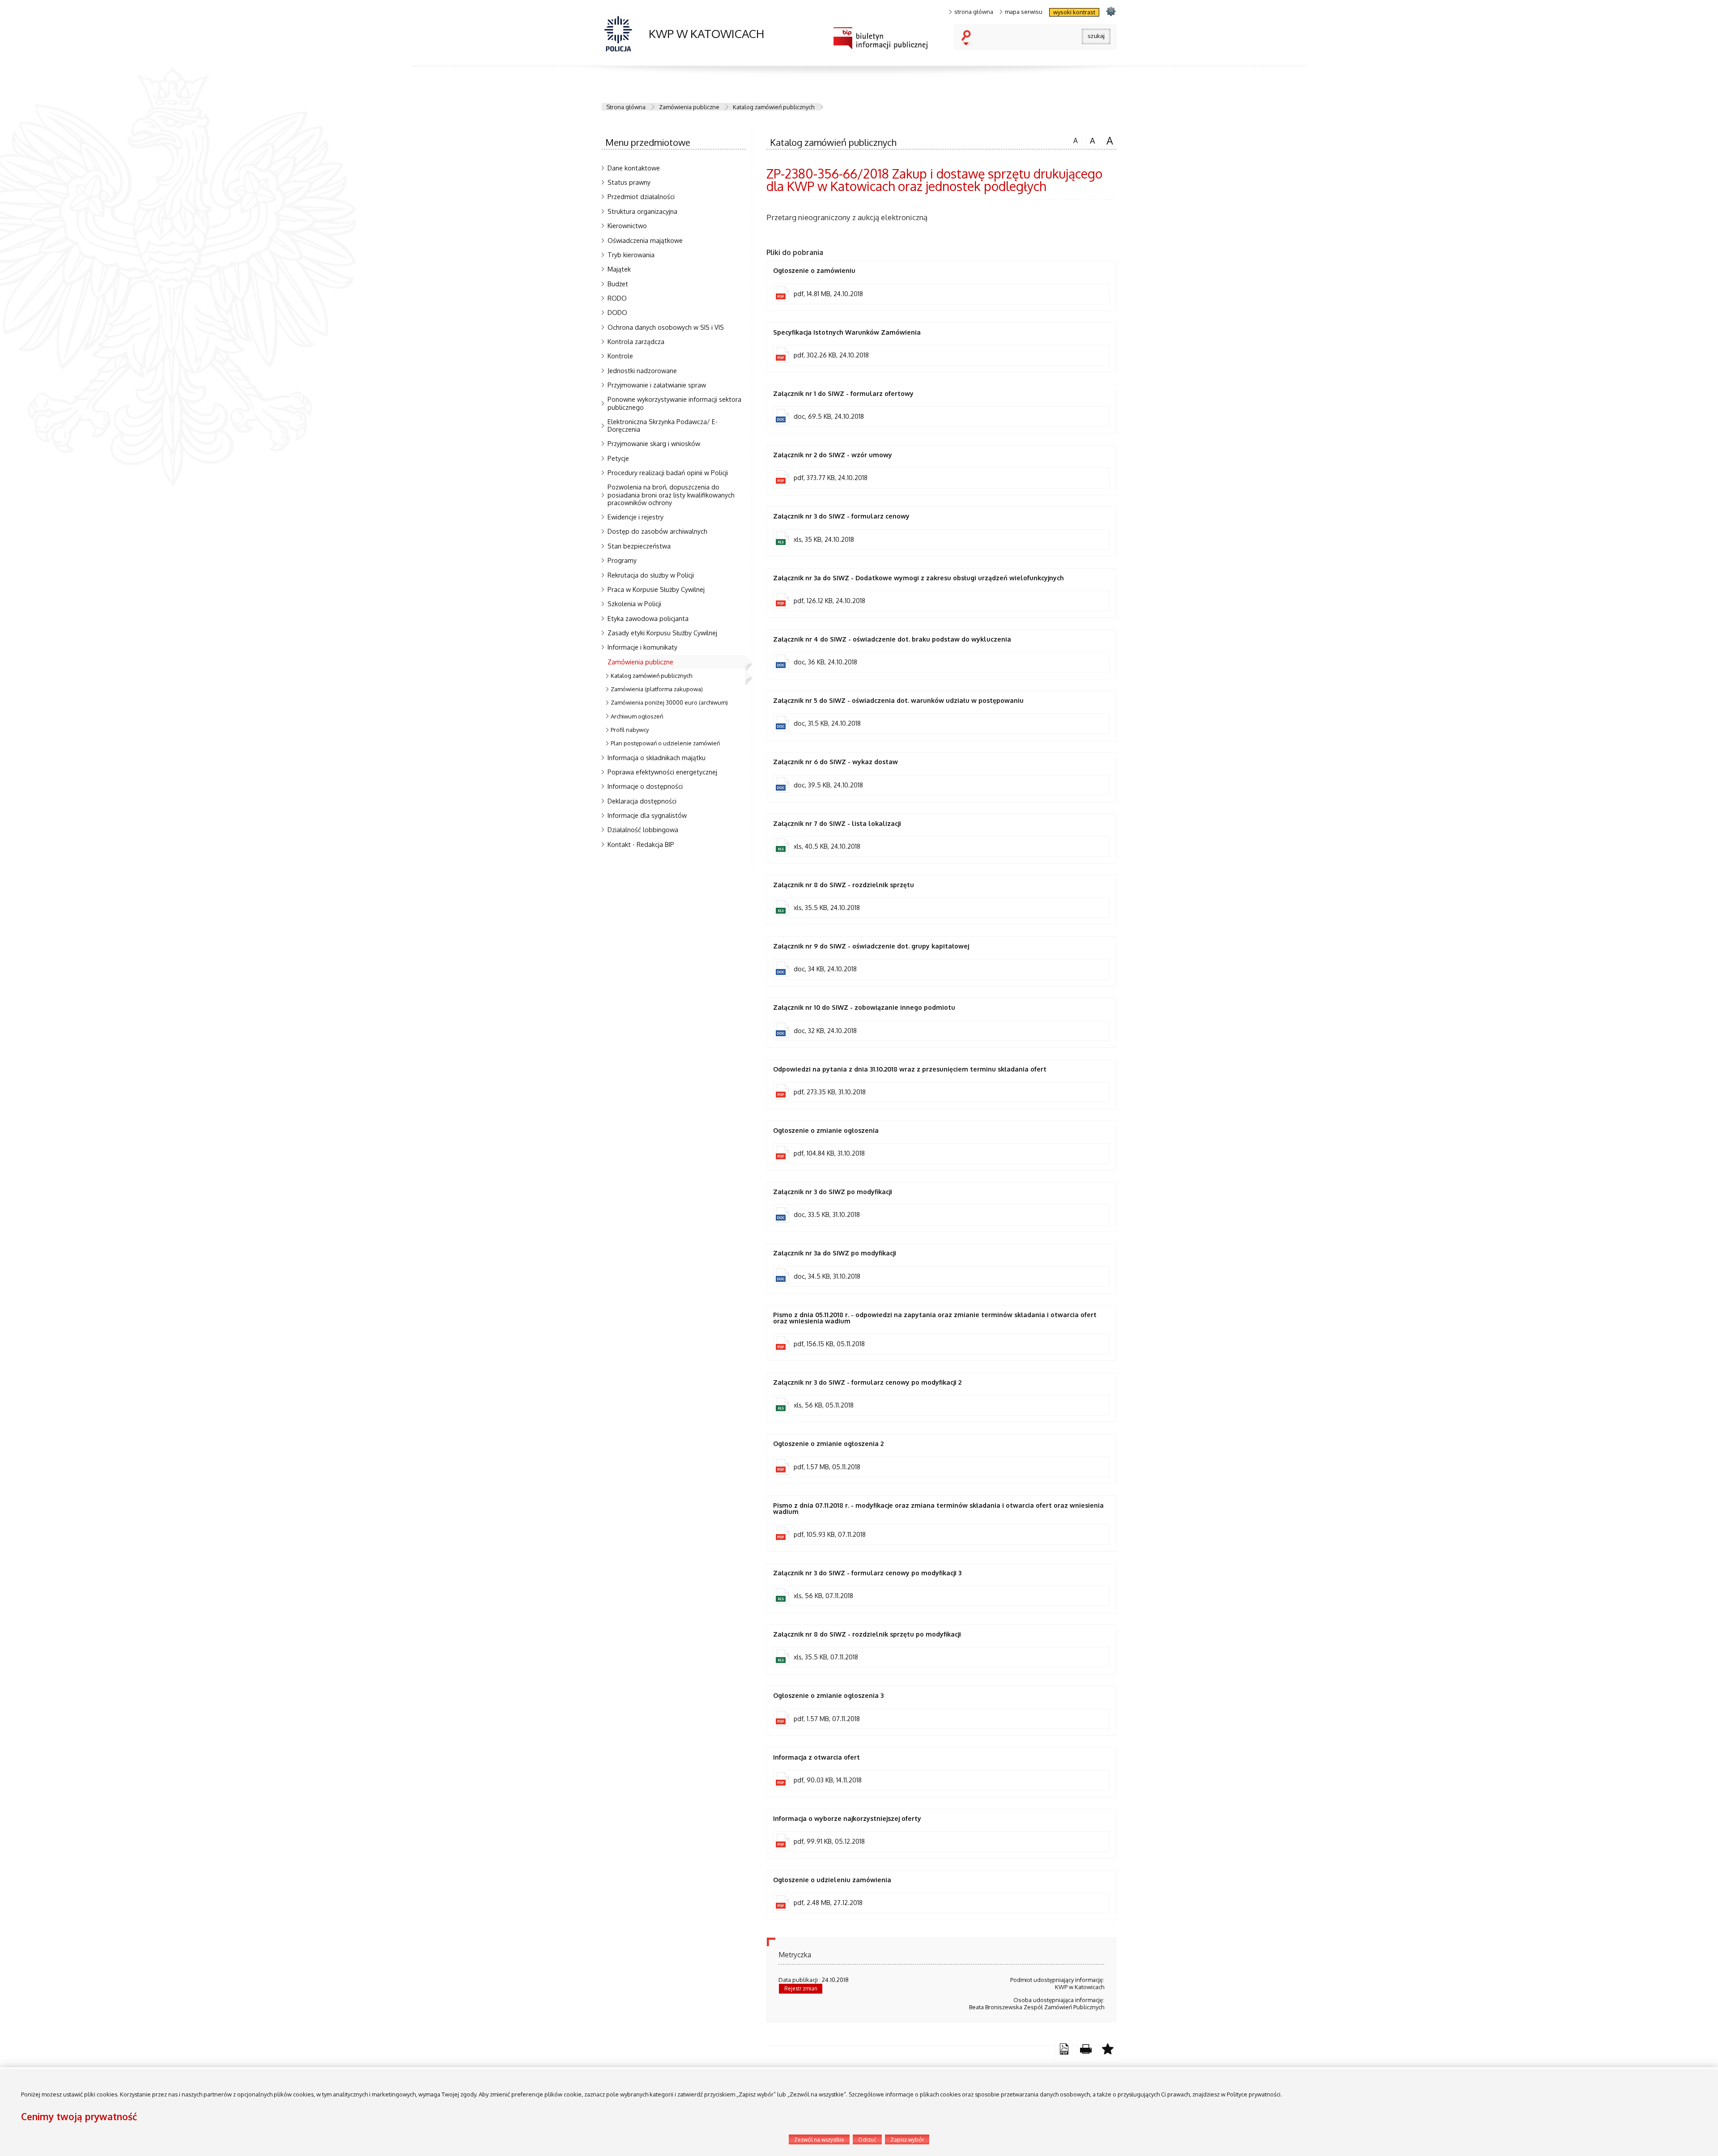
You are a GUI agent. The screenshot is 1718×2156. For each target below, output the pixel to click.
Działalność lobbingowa (643, 829)
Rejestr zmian (801, 1988)
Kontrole (620, 356)
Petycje (618, 458)
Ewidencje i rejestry (636, 517)
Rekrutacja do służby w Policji (651, 575)
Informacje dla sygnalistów (647, 815)
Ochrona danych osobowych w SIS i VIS (666, 327)
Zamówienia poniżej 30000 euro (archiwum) (669, 702)
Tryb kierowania (631, 255)
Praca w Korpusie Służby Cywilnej (656, 589)
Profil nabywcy (630, 730)
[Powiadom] (1108, 2049)
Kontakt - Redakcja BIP (641, 844)
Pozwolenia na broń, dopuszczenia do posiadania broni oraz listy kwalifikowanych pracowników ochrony (671, 494)
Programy (622, 560)
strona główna (974, 12)
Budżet (618, 284)
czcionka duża (1109, 140)
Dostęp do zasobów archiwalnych (657, 531)
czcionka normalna (1074, 139)
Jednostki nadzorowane (642, 370)
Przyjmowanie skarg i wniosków (654, 443)
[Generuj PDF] (1064, 2049)
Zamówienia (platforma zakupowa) (657, 689)
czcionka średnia (1091, 140)
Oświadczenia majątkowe (645, 240)
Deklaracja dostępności (642, 801)
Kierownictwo (627, 225)
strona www (1111, 11)
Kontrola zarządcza (636, 341)
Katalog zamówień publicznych (774, 107)
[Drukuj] (1086, 2049)
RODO (617, 298)
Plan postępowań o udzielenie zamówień (665, 743)
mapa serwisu (1024, 12)
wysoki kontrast (1074, 12)
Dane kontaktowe (634, 168)
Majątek (619, 269)
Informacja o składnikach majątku (657, 757)
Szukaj (968, 38)
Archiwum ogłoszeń (637, 716)
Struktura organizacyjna (642, 211)
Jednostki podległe (203, 1527)
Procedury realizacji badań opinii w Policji (668, 472)
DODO (617, 312)
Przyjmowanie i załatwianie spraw (657, 385)
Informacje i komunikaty (642, 647)
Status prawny (629, 182)
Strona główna (626, 107)
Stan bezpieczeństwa (639, 546)
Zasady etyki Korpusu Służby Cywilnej (662, 633)
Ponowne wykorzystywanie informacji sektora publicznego (674, 403)
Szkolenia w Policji (634, 604)
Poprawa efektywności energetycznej (662, 772)
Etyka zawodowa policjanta (648, 618)
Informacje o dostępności (645, 786)
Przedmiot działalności (641, 196)
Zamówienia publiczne (689, 107)
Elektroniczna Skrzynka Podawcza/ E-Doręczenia (663, 425)
